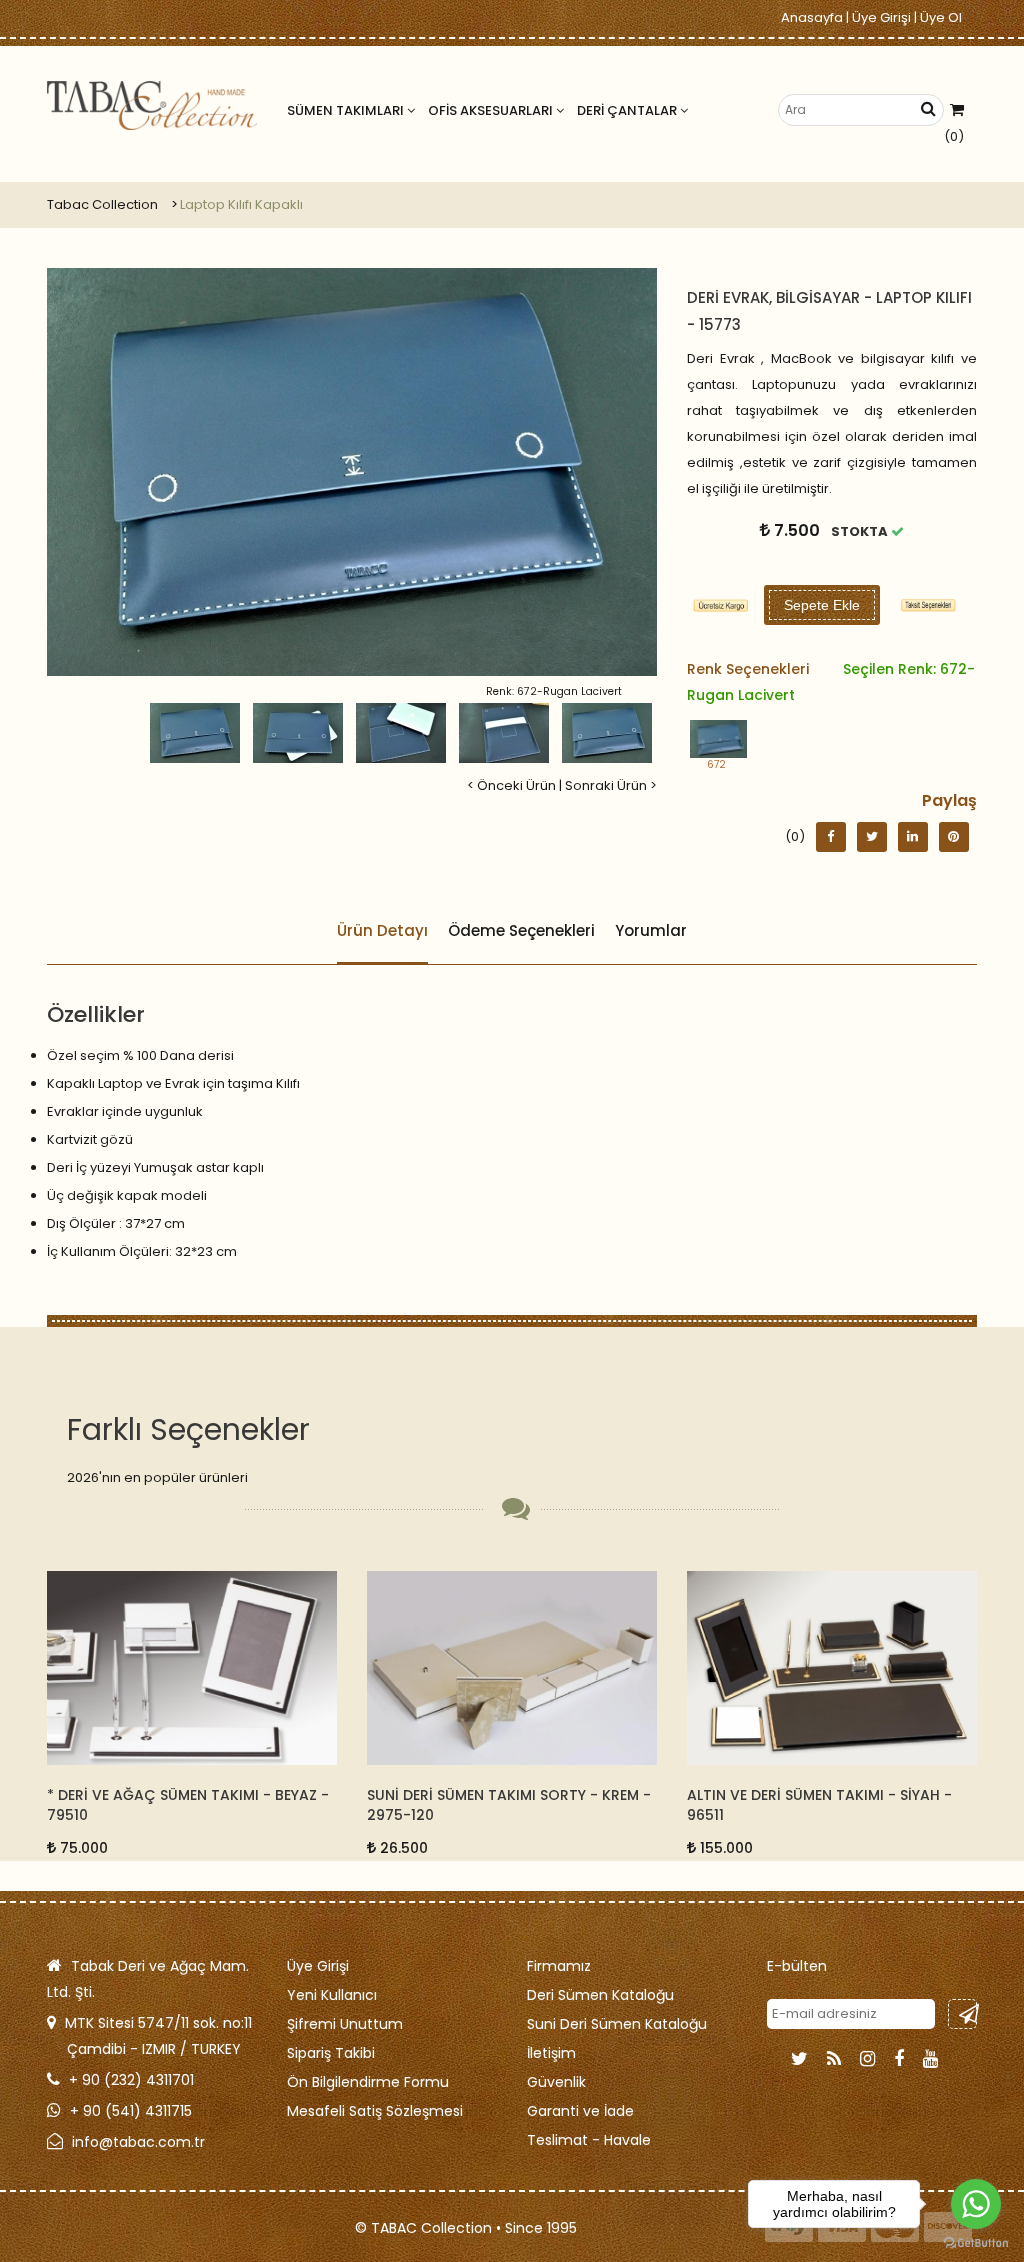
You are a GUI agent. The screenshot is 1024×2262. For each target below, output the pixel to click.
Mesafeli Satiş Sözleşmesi (375, 2111)
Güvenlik (556, 2082)
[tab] (928, 605)
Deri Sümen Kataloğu (600, 1995)
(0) (954, 136)
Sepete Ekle (822, 605)
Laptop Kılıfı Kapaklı (241, 204)
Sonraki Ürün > (611, 785)
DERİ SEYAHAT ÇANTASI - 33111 (793, 1795)
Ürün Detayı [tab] (382, 930)
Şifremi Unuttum (345, 2024)
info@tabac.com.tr (138, 2142)
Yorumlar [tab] (651, 930)
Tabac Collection (102, 204)
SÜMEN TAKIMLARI (347, 110)
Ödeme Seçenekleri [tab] (521, 930)
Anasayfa (812, 17)
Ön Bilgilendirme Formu (368, 2082)
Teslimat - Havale (589, 2140)
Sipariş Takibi (331, 2053)
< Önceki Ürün (511, 785)
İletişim (551, 2053)
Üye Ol (941, 17)
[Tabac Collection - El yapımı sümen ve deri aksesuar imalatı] (152, 105)
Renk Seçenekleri (831, 682)
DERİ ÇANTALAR (628, 110)
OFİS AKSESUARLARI (492, 110)
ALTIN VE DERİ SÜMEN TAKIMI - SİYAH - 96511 (499, 1805)
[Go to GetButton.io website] (976, 2242)
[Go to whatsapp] (976, 2204)
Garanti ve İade (580, 2111)
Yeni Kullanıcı (332, 1995)
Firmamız (559, 1966)
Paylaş (949, 800)
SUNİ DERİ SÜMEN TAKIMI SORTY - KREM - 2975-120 (189, 1805)
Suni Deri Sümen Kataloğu (617, 2024)
